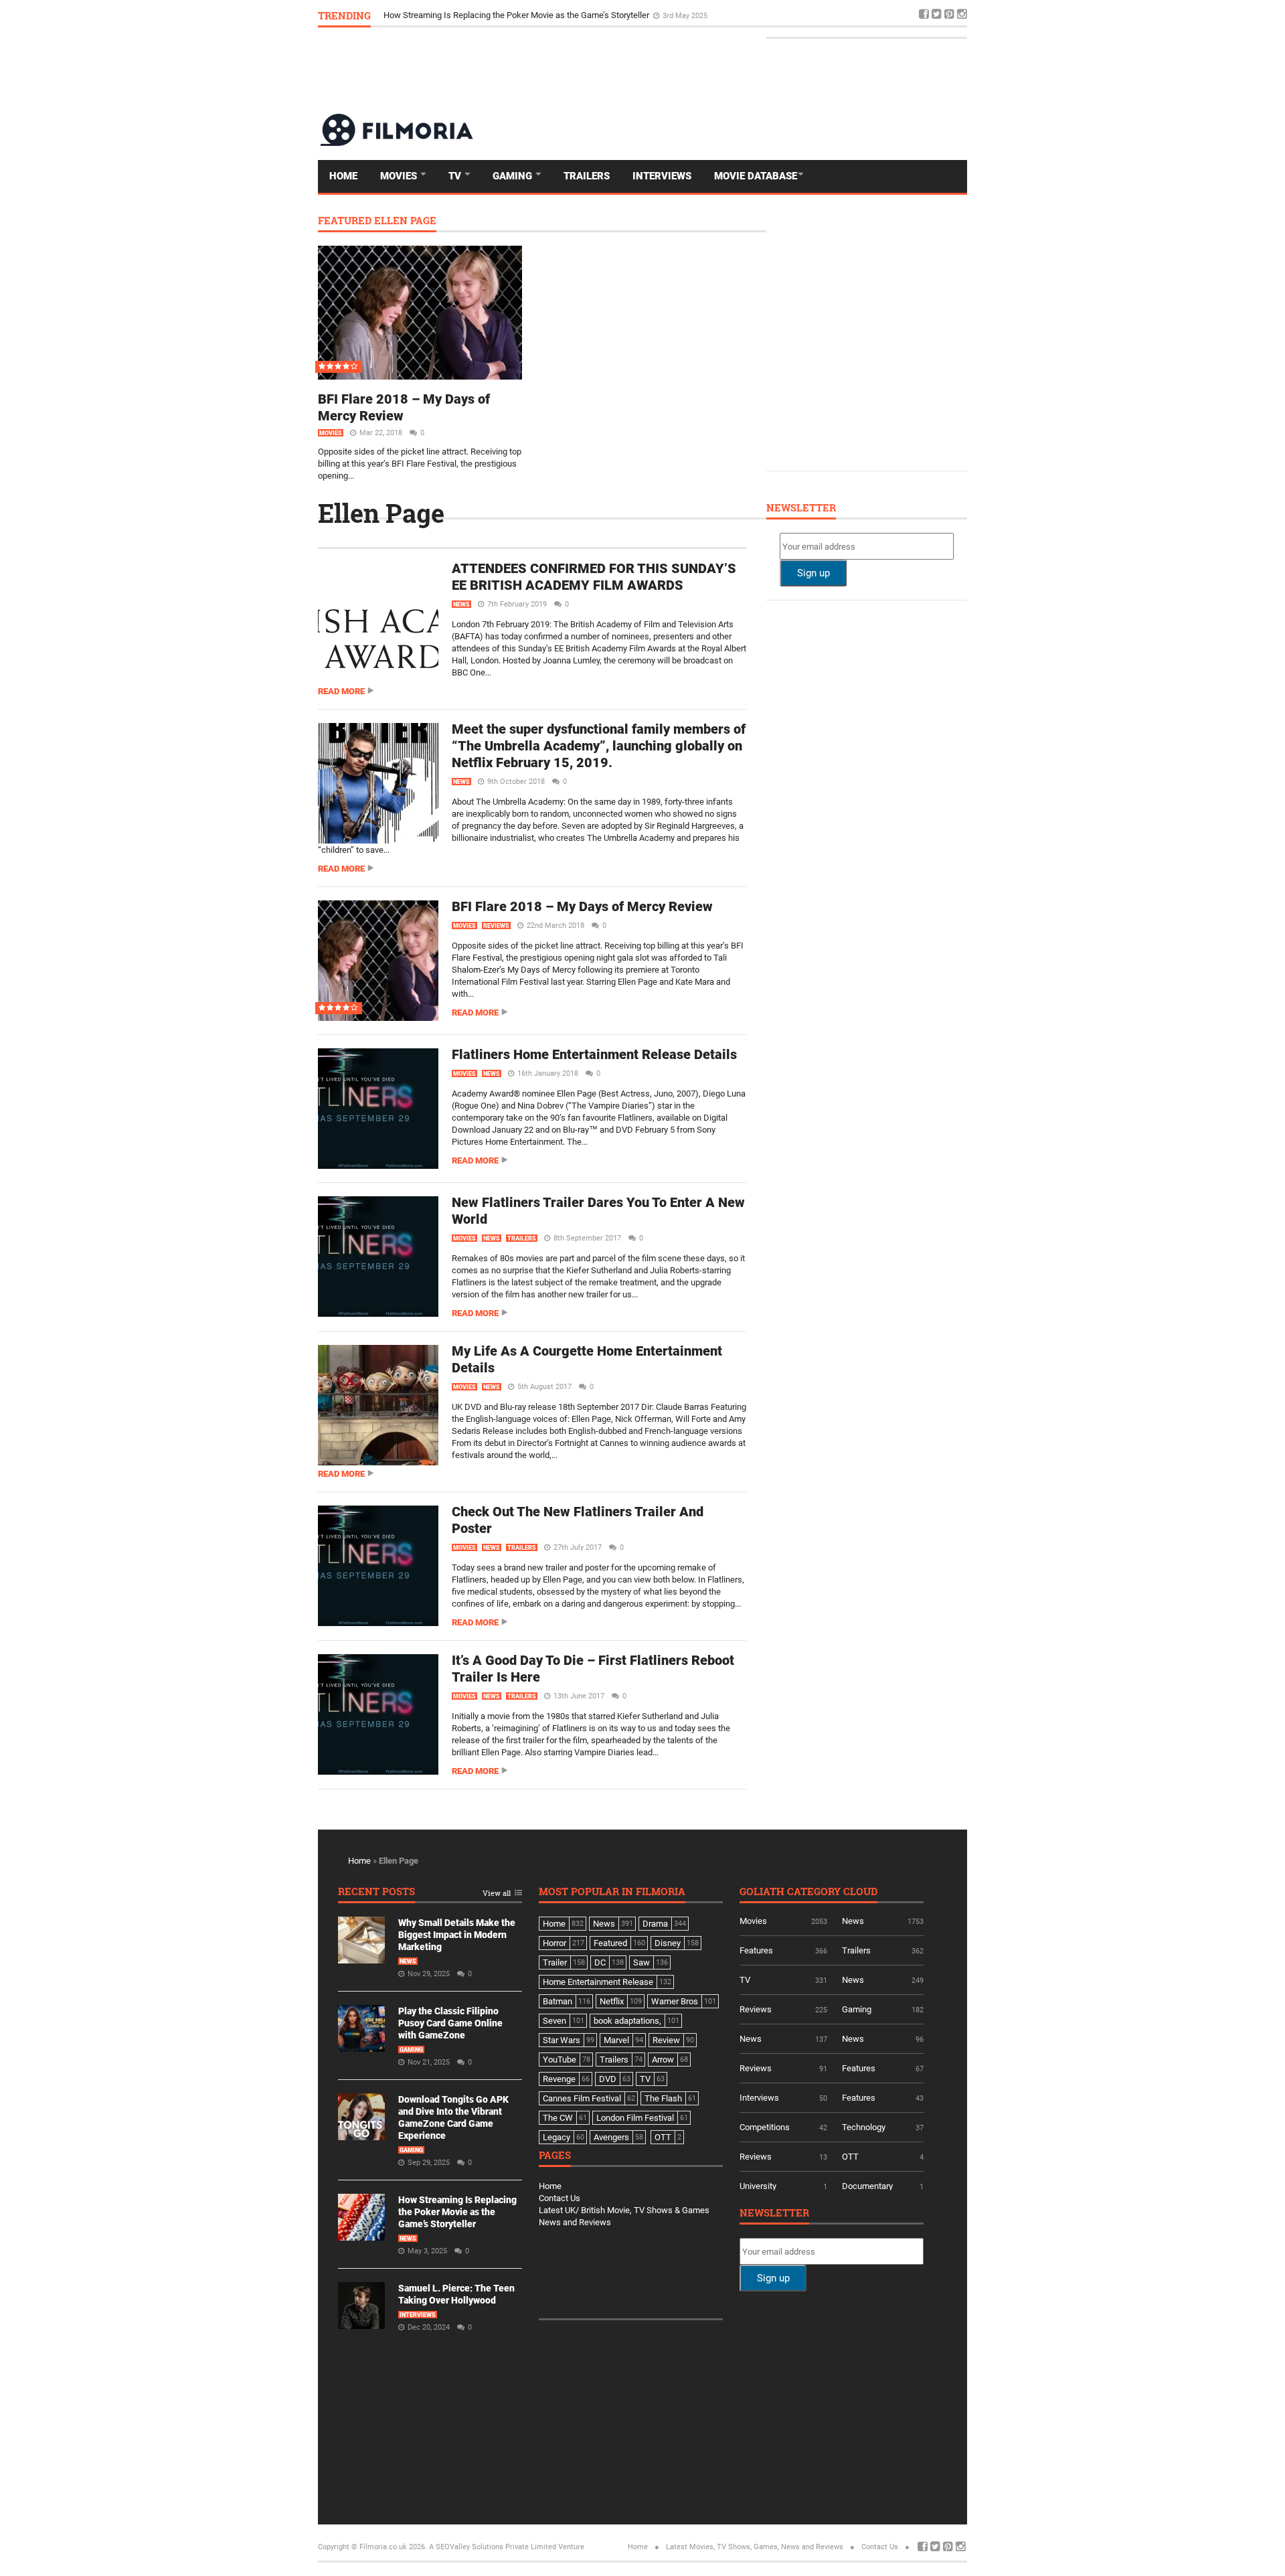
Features (756, 1950)
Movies (400, 176)
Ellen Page (381, 513)
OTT (850, 2157)
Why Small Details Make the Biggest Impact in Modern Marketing (457, 1935)
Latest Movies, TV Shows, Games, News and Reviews (755, 2547)
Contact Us (560, 2198)
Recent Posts (376, 1892)
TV (456, 176)
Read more (341, 691)
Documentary (867, 2186)
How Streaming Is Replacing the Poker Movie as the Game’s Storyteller (517, 15)
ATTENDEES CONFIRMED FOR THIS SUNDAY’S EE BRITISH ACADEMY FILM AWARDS (594, 577)
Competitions (765, 2127)
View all (497, 1894)
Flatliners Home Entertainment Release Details (594, 1054)
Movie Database (756, 176)
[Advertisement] (723, 70)
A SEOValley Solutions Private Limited (493, 2547)
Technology (864, 2127)
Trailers (587, 176)
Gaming (514, 176)
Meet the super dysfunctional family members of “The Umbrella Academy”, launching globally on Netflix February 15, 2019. (599, 746)
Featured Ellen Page (377, 221)
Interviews (662, 176)
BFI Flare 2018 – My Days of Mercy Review (582, 906)
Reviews (496, 926)
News (461, 605)
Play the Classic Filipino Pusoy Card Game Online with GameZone (450, 2023)
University (758, 2186)
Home (343, 176)
